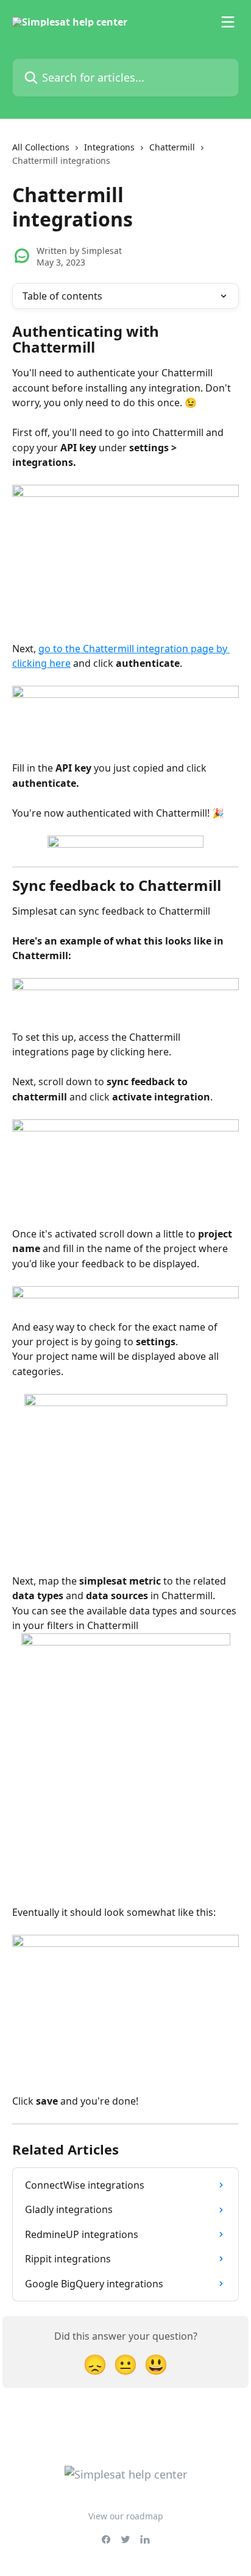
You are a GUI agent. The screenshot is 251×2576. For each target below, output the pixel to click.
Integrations (109, 147)
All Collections (41, 147)
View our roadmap (126, 2516)
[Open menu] (228, 22)
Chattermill (172, 147)
